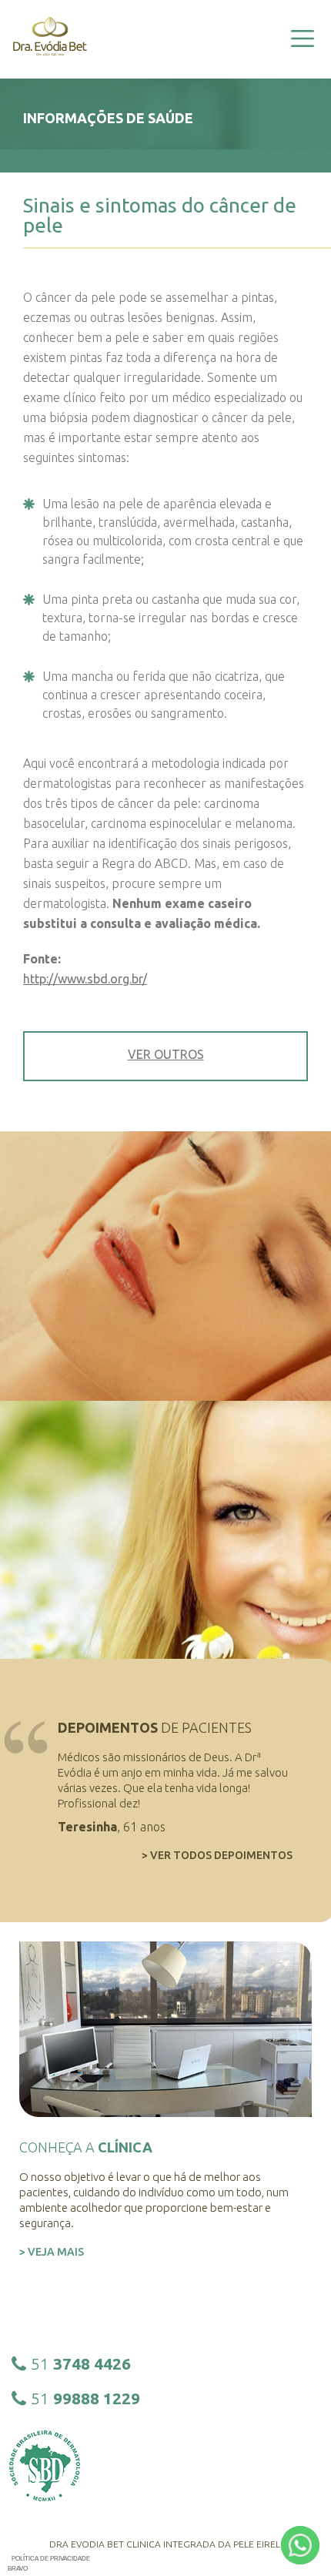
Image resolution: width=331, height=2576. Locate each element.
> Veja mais (52, 2252)
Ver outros (166, 1054)
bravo (18, 2569)
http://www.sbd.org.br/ (85, 979)
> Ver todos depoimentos (217, 1855)
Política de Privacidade (51, 2559)
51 (81, 2363)
